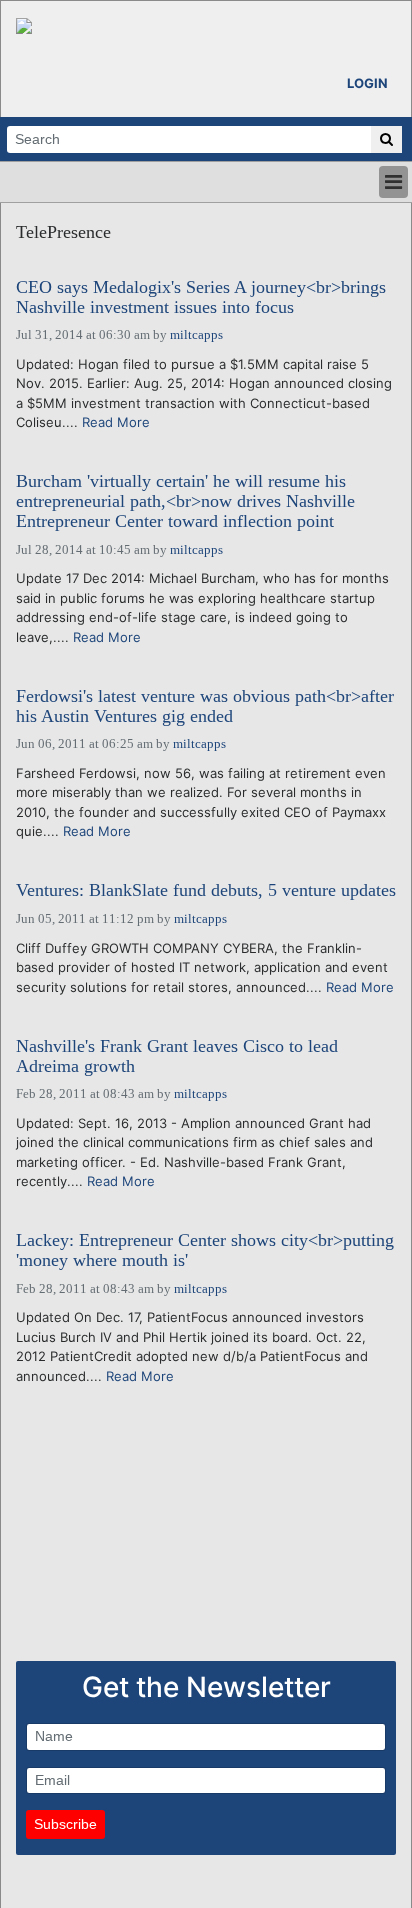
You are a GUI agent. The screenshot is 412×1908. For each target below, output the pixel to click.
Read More (116, 422)
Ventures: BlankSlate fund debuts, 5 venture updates (206, 890)
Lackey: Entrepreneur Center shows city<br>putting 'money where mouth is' (205, 1250)
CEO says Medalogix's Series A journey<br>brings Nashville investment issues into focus (201, 297)
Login (367, 83)
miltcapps (196, 334)
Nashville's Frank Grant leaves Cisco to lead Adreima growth (177, 1056)
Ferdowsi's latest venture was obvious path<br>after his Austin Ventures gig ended (205, 706)
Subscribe (65, 1824)
